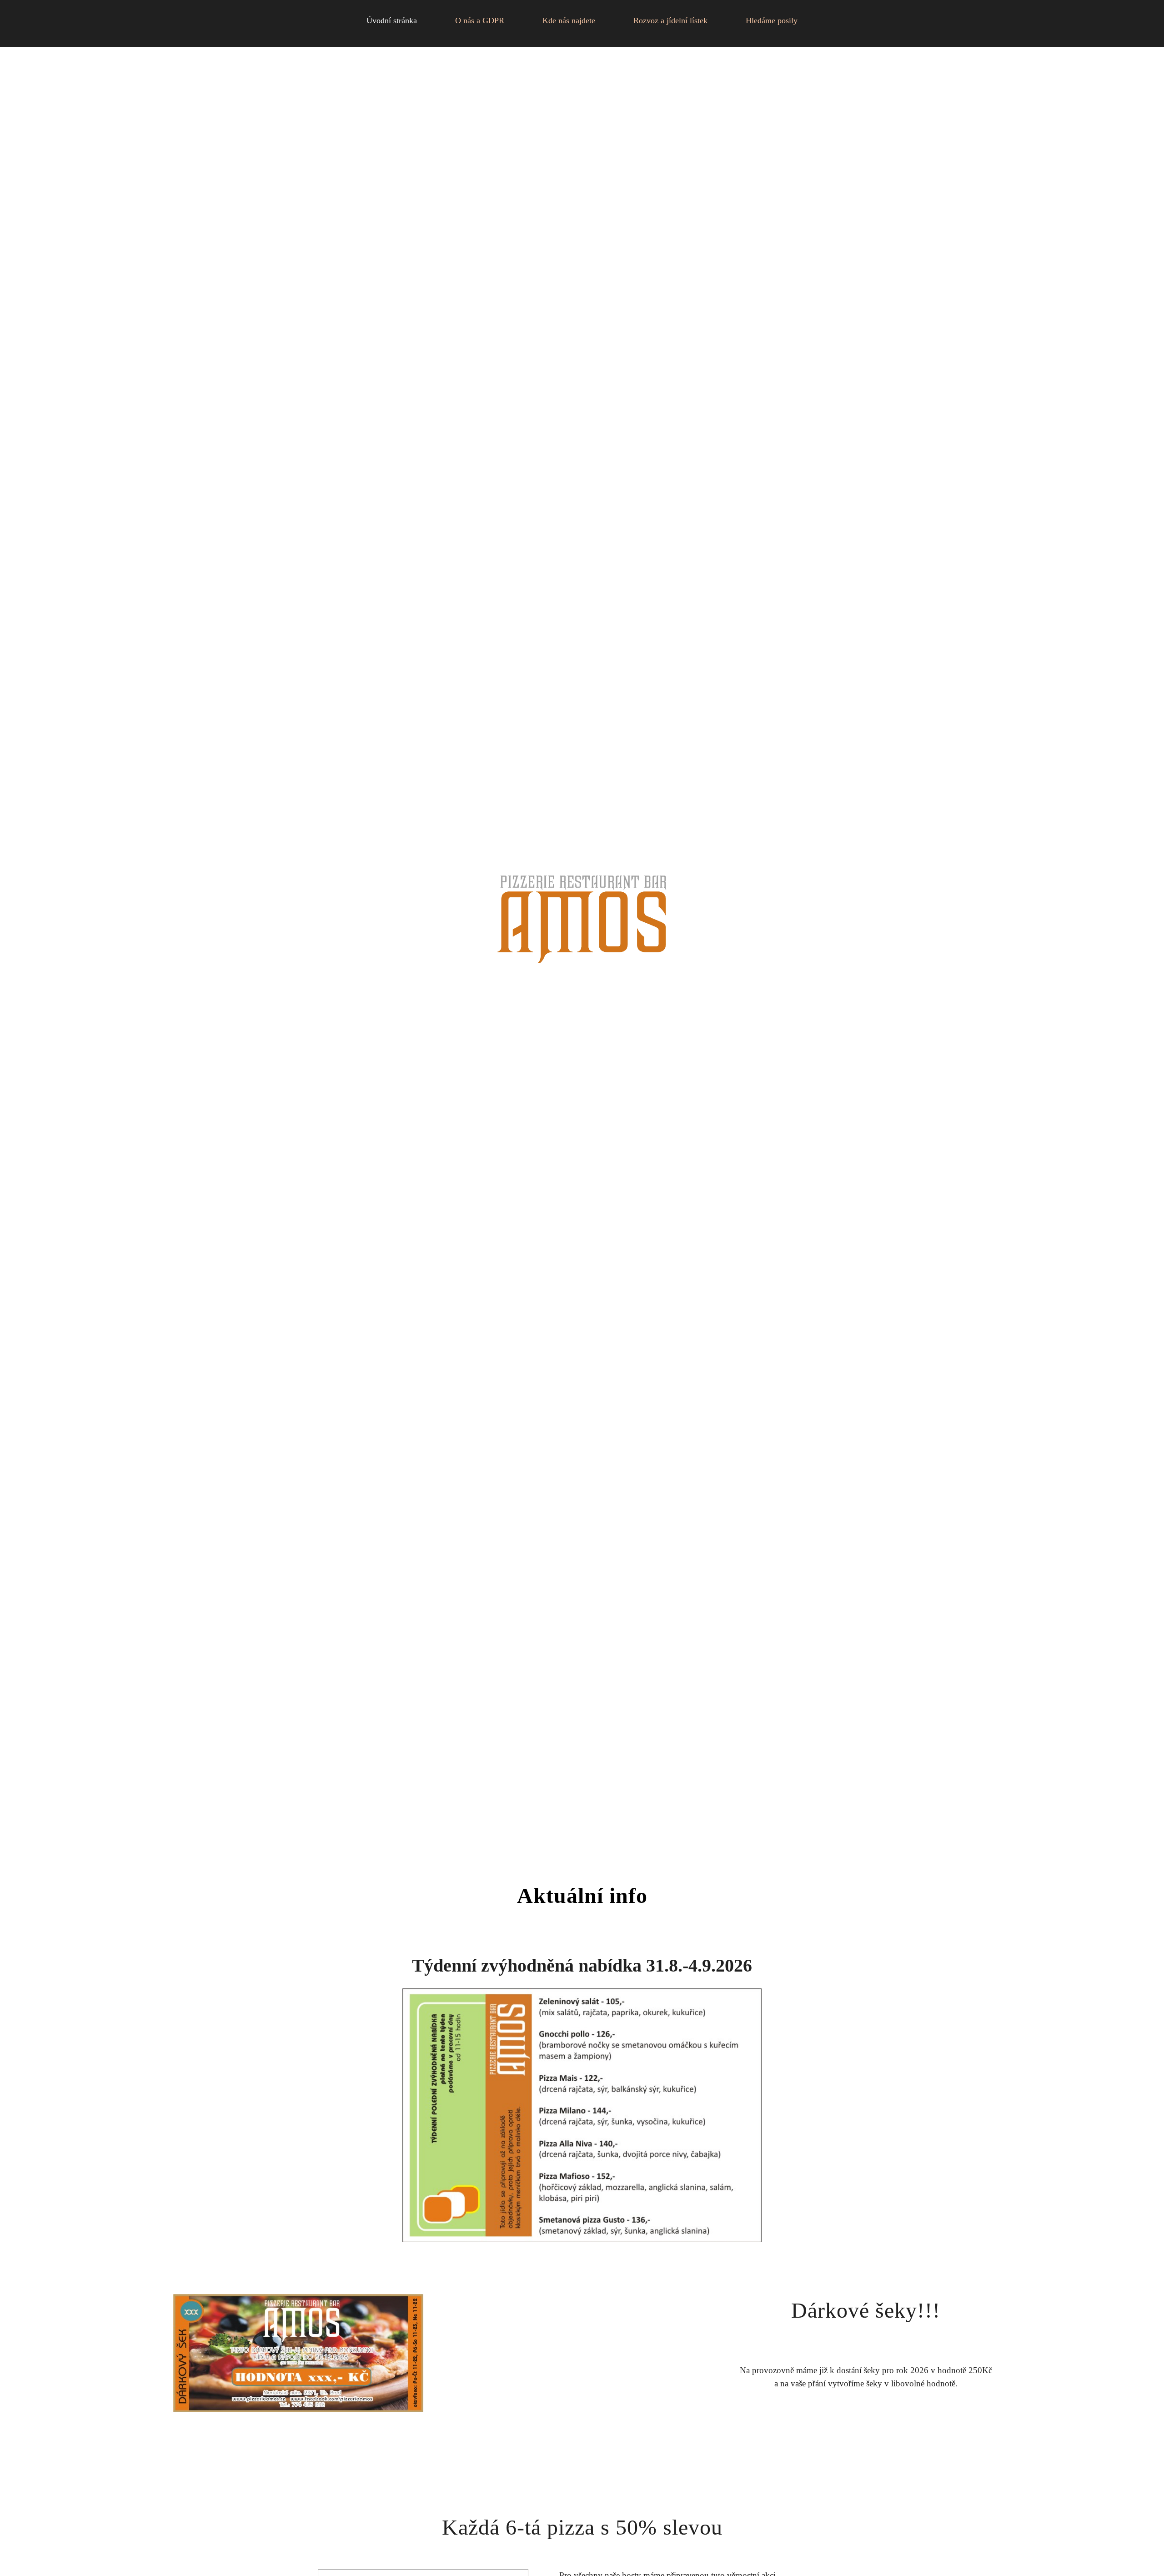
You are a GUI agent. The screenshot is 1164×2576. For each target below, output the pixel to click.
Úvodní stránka (392, 20)
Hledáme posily (772, 20)
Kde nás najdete (569, 20)
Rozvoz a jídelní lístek (670, 20)
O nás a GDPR (480, 20)
